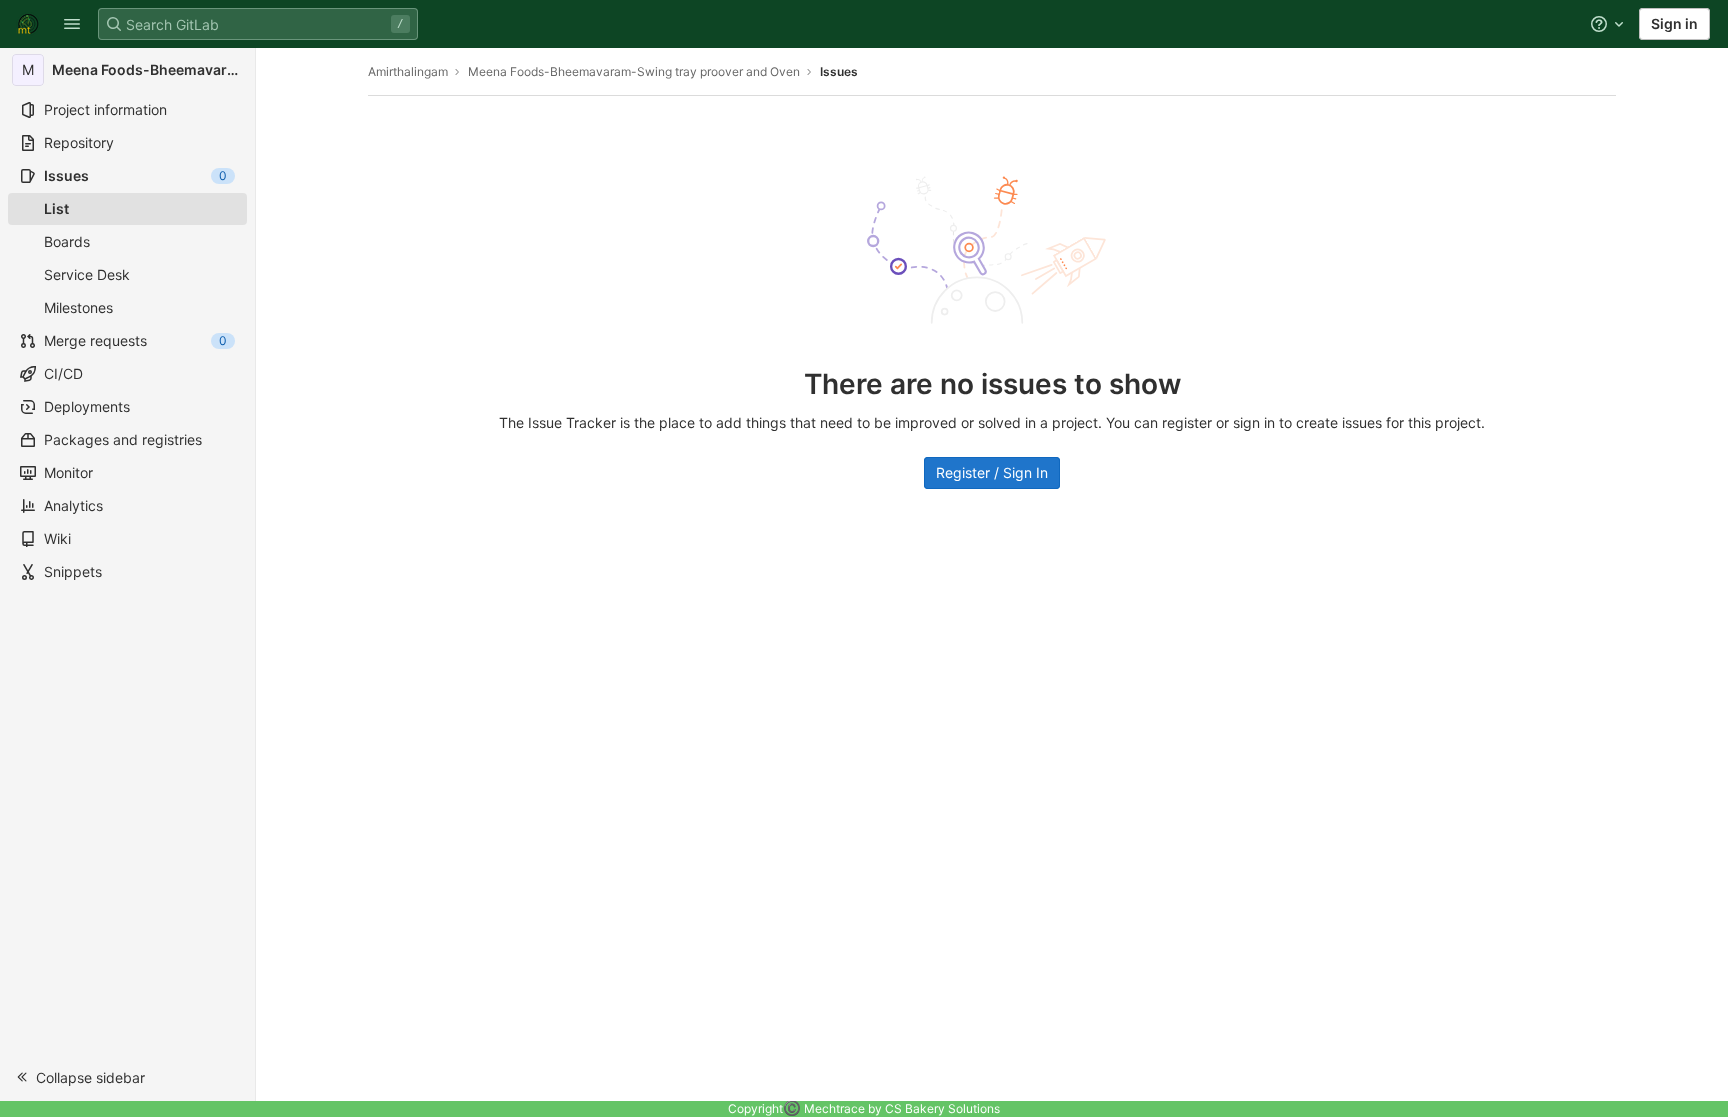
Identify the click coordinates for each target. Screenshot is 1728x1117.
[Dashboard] (28, 24)
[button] (72, 24)
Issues (839, 71)
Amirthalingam (408, 71)
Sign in (1674, 23)
